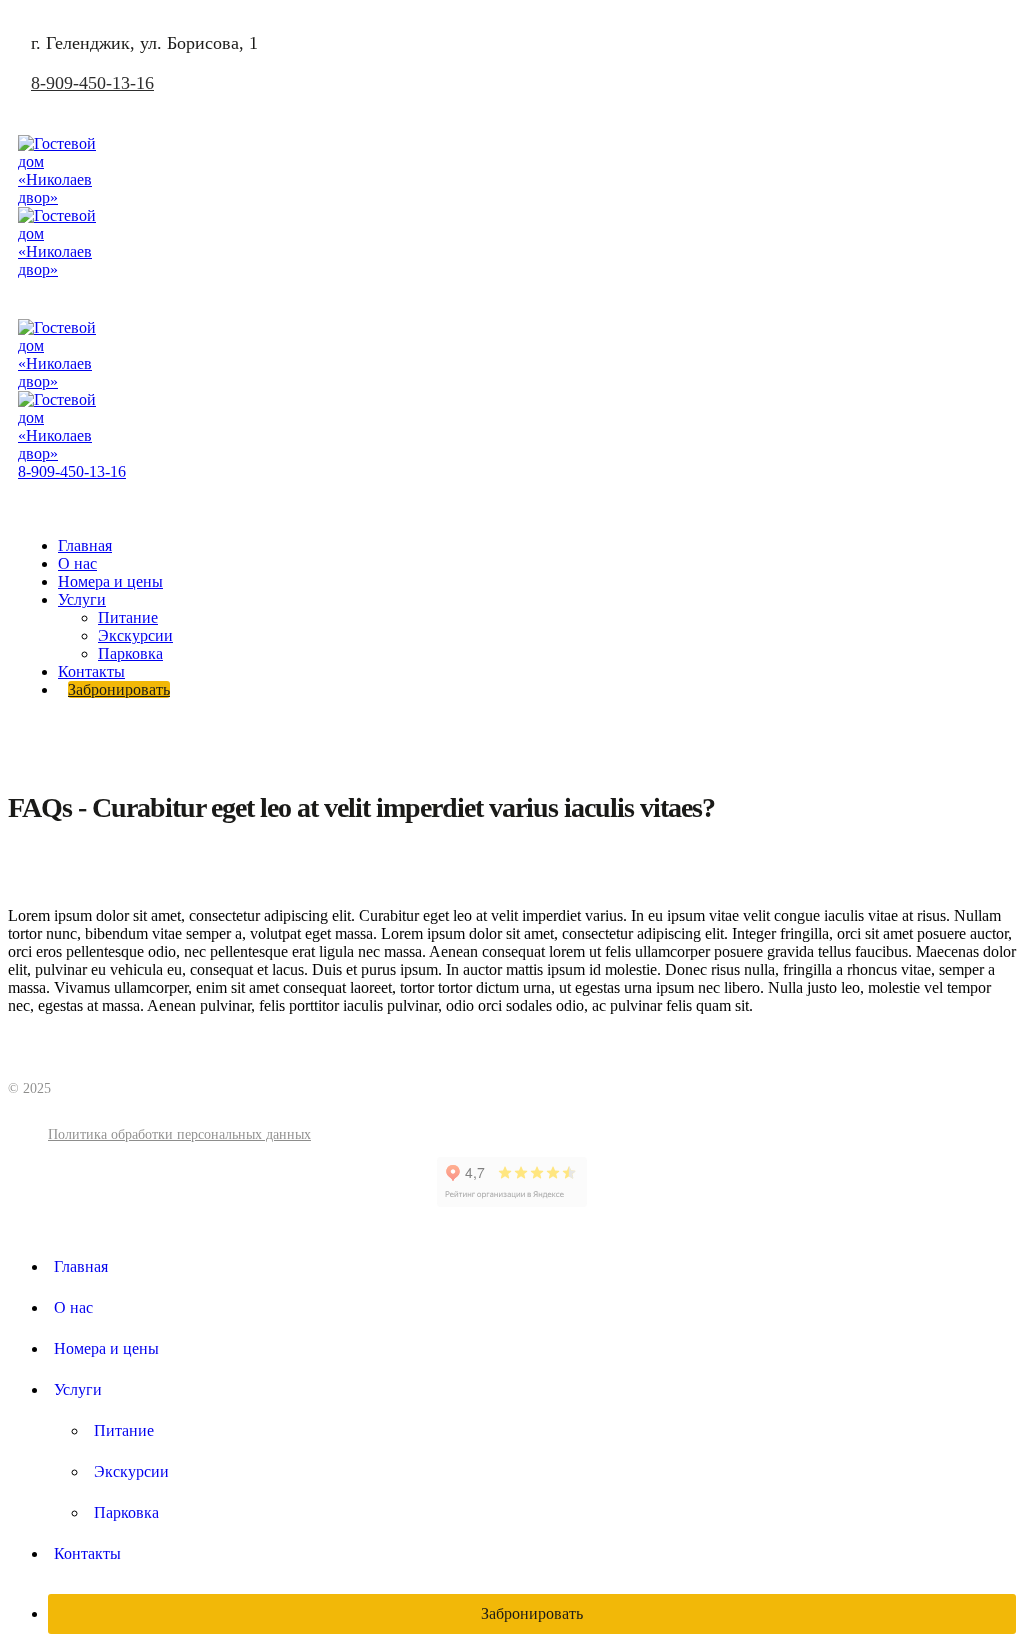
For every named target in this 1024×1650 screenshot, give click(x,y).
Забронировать (119, 689)
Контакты (91, 671)
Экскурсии (135, 635)
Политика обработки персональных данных (179, 1134)
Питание (128, 617)
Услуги (82, 599)
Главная (85, 545)
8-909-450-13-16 (92, 83)
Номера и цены (110, 581)
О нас (77, 563)
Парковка (130, 653)
